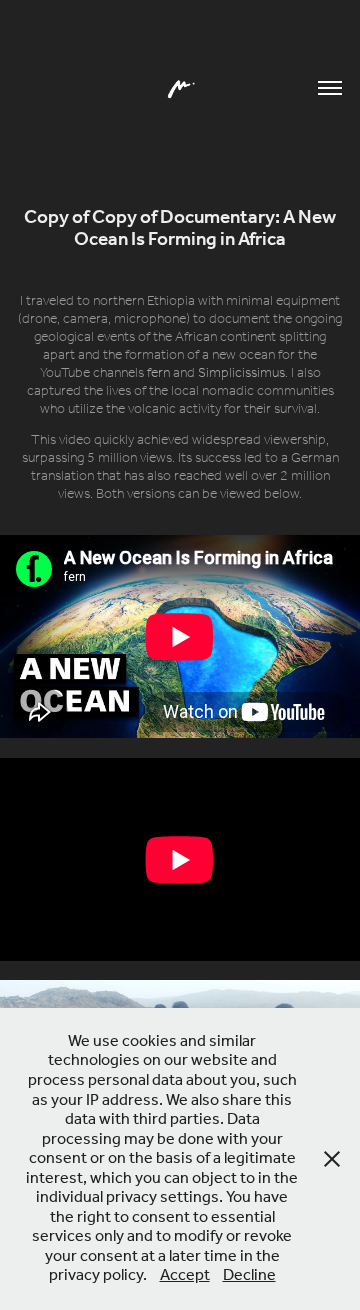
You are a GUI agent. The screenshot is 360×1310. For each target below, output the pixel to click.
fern (158, 373)
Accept (185, 1275)
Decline (249, 1275)
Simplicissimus (241, 373)
